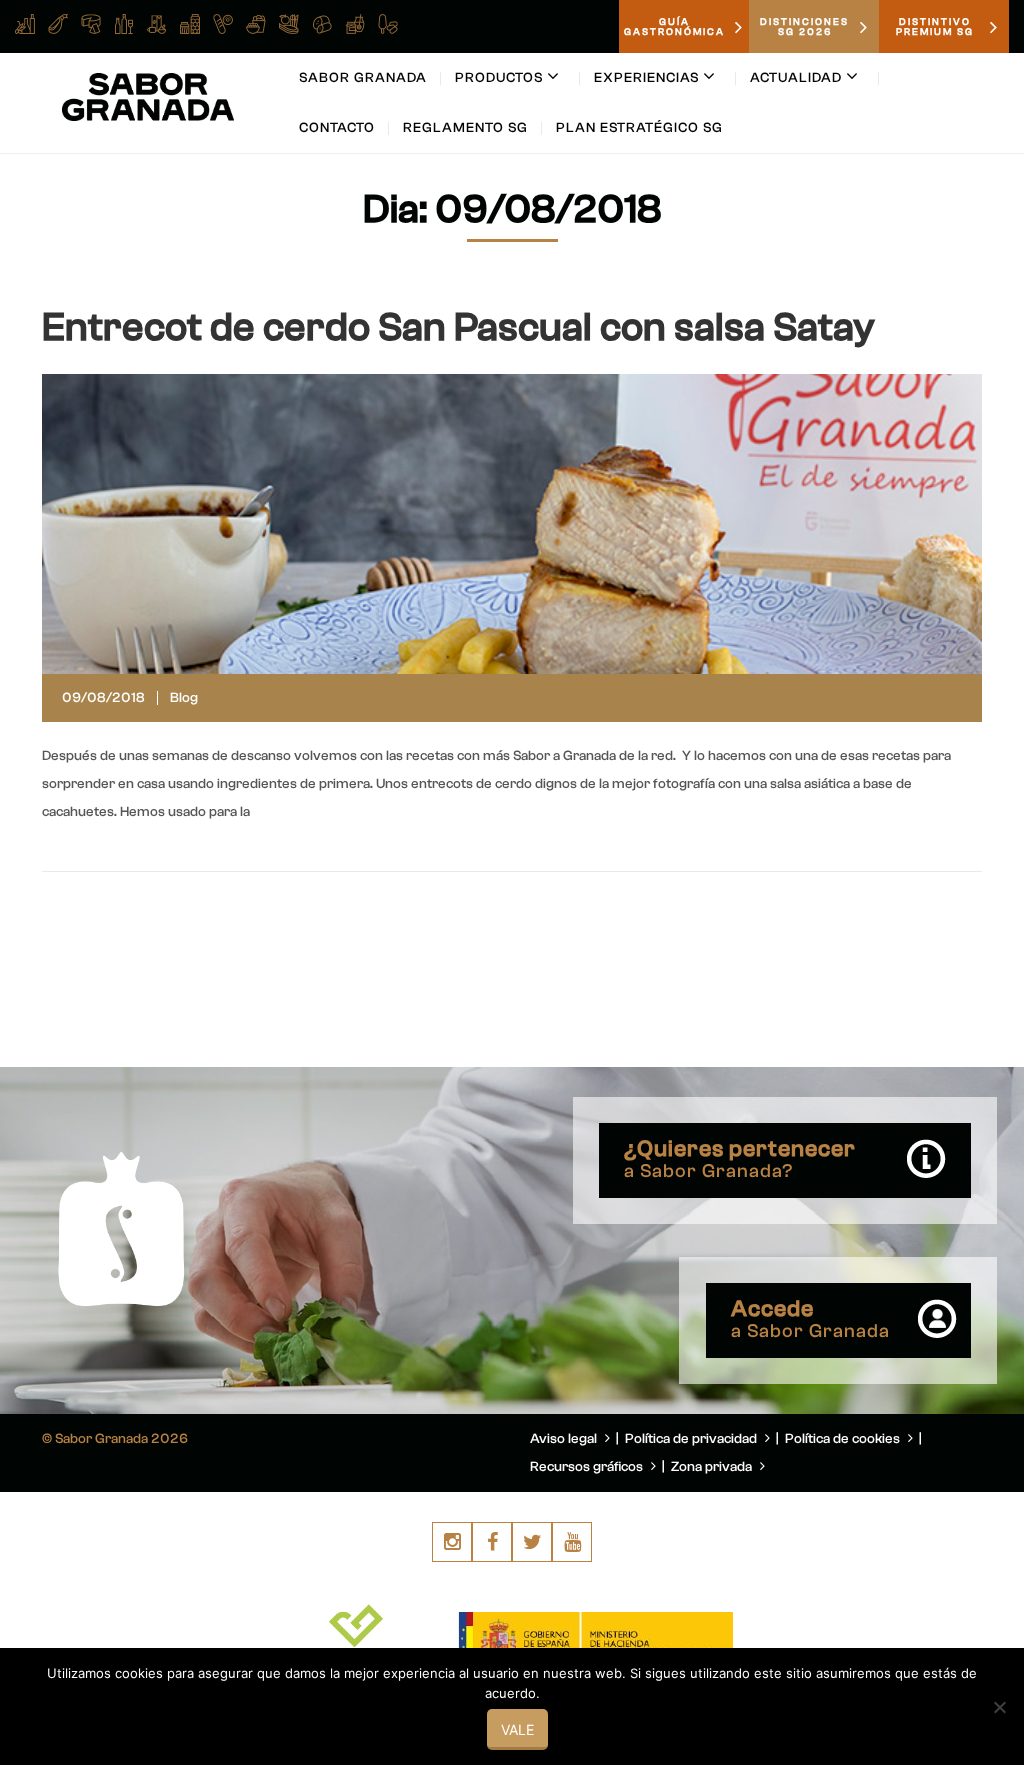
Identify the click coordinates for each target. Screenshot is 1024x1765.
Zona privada (713, 1467)
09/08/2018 (103, 698)
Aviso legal (565, 1439)
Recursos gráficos (588, 1467)
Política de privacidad (692, 1439)
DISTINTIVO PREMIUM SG (935, 27)
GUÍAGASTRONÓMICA (674, 27)
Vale (517, 1729)
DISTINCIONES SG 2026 (804, 27)
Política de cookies (844, 1439)
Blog (184, 698)
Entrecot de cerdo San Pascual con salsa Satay (458, 327)
